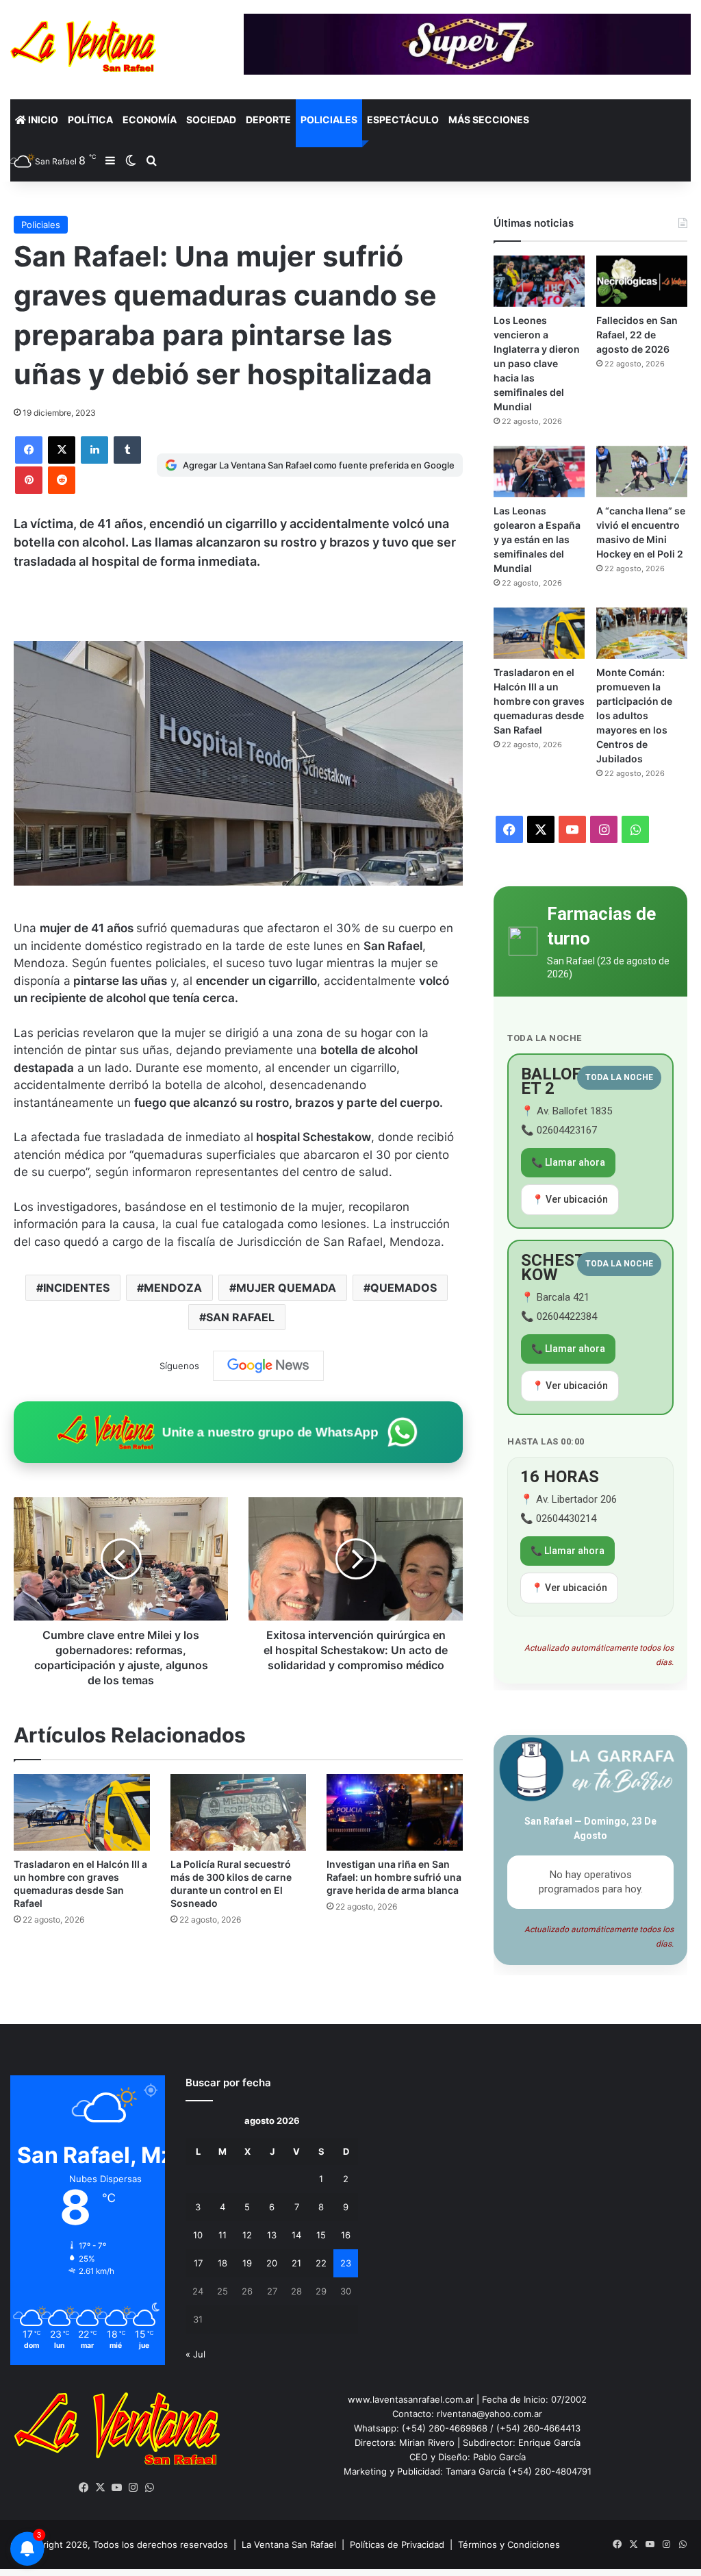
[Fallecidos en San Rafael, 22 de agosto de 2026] (642, 281)
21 (296, 2263)
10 (198, 2235)
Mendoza (173, 1288)
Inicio (42, 120)
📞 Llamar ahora (568, 1162)
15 (321, 2235)
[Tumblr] (127, 450)
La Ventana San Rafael (289, 2544)
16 (346, 2235)
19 (247, 2263)
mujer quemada (286, 1288)
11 (222, 2235)
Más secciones (489, 120)
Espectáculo (403, 120)
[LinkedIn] (94, 450)
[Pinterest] (29, 480)
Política (90, 120)
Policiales (329, 120)
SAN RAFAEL (240, 1317)
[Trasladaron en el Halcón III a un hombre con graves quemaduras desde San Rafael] (82, 1812)
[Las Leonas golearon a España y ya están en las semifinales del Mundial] (539, 472)
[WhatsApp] (150, 2488)
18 (222, 2263)
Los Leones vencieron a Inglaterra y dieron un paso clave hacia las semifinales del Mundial (537, 363)
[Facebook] (29, 450)
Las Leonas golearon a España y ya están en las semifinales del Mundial (537, 539)
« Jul (195, 2354)
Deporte (268, 120)
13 (272, 2235)
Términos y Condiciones (509, 2544)
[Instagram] (133, 2488)
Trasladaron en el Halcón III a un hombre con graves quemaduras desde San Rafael (539, 701)
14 (296, 2235)
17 (198, 2263)
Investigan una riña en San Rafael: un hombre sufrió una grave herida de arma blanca (394, 1877)
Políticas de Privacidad (397, 2544)
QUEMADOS (404, 1288)
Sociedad (211, 120)
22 (321, 2263)
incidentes (76, 1288)
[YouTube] (117, 2488)
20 (272, 2263)
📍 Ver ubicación (570, 1199)
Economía (150, 120)
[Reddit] (62, 480)
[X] (62, 450)
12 (247, 2235)
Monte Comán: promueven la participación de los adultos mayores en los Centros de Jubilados (634, 715)
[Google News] (268, 1366)
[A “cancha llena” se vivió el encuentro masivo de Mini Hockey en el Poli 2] (642, 472)
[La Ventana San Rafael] (83, 46)
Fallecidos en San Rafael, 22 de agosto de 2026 (637, 335)
